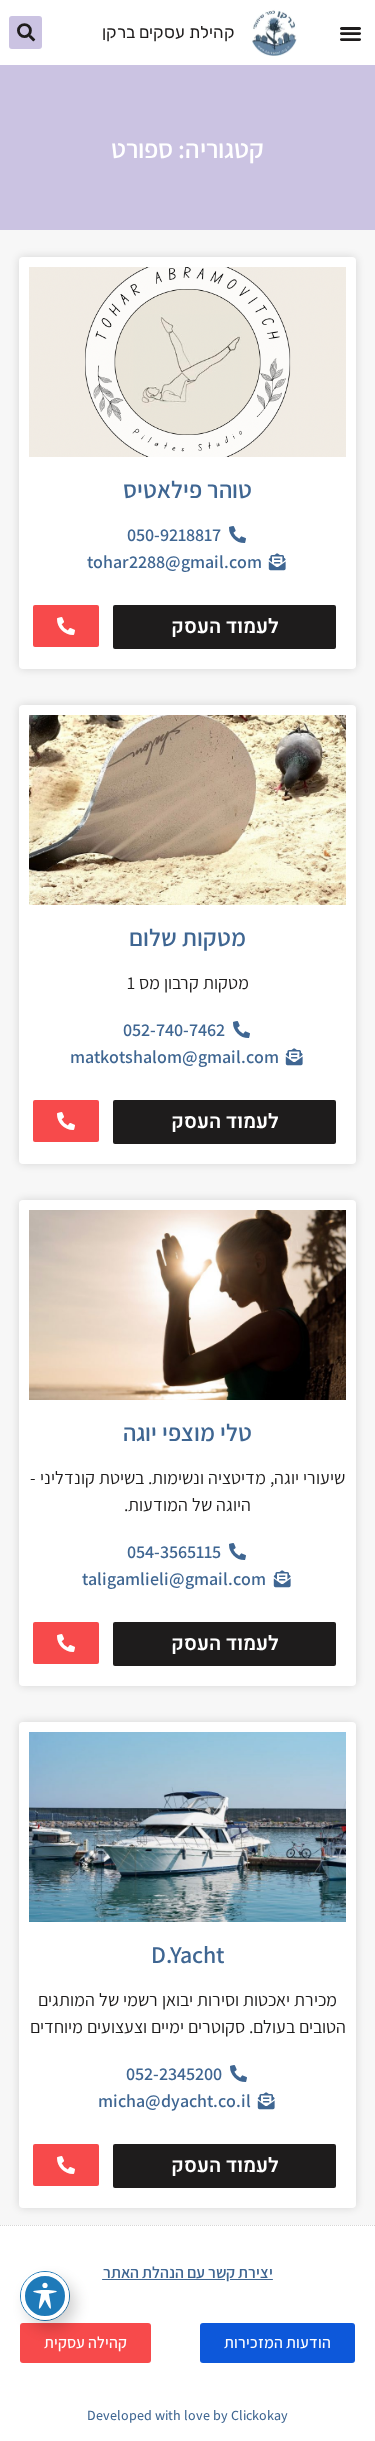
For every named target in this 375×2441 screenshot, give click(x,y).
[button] (350, 32)
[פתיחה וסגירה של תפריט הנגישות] (45, 2296)
